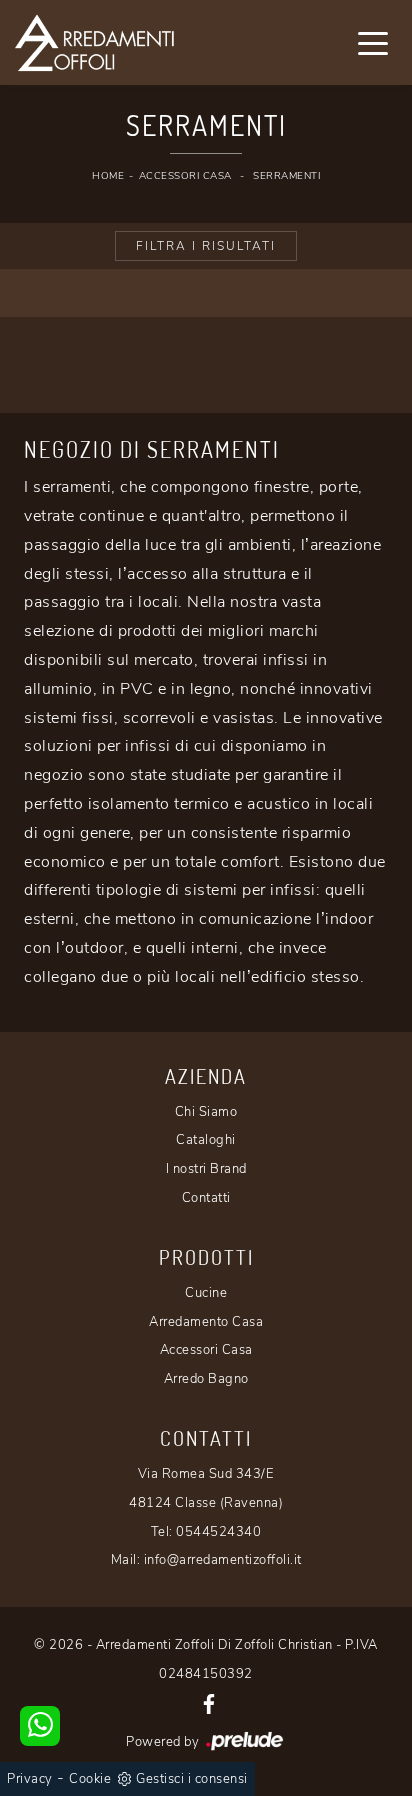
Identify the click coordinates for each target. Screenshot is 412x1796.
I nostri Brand (206, 1169)
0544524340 (218, 1532)
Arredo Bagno (206, 1379)
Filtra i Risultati (206, 246)
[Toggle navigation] (373, 42)
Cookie (90, 1779)
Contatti (206, 1198)
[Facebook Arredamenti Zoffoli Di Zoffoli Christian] (209, 1703)
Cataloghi (206, 1140)
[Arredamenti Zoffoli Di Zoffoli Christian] (138, 42)
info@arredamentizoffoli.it (223, 1560)
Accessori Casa (185, 176)
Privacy (30, 1779)
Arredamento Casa (206, 1322)
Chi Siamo (206, 1112)
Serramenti (286, 176)
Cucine (206, 1293)
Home (108, 176)
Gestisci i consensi (192, 1779)
